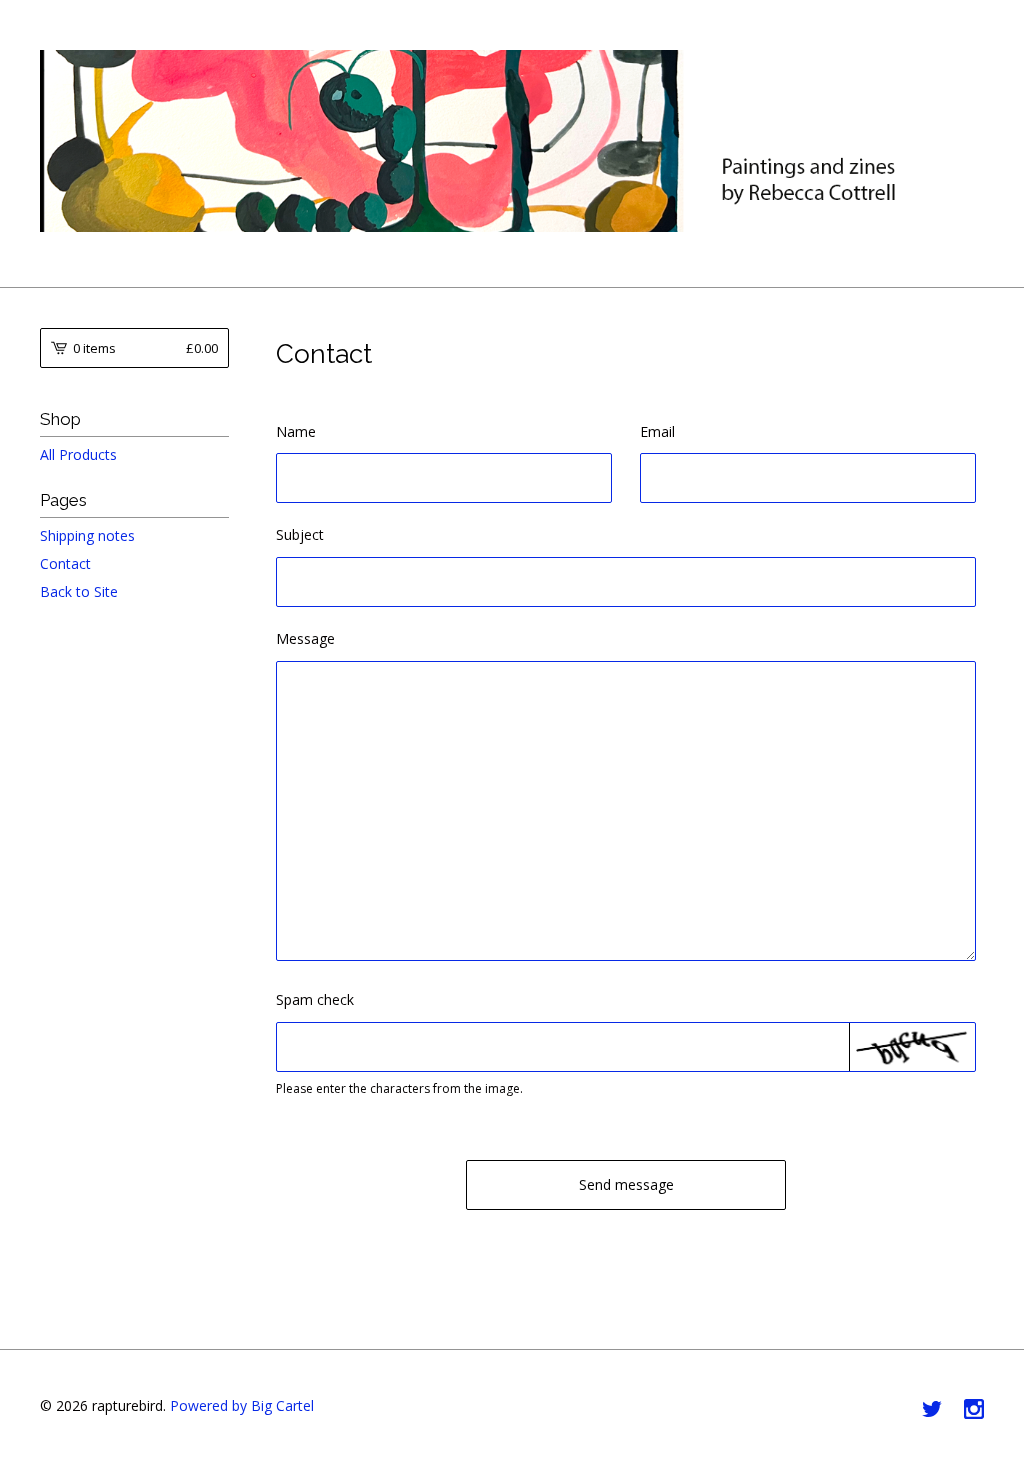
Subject (300, 534)
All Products (78, 454)
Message (305, 638)
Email (657, 431)
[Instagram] (974, 1410)
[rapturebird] (512, 141)
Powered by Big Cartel (242, 1405)
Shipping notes (87, 535)
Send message (626, 1184)
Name (296, 431)
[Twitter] (932, 1410)
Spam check (315, 999)
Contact (65, 563)
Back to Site (79, 591)
